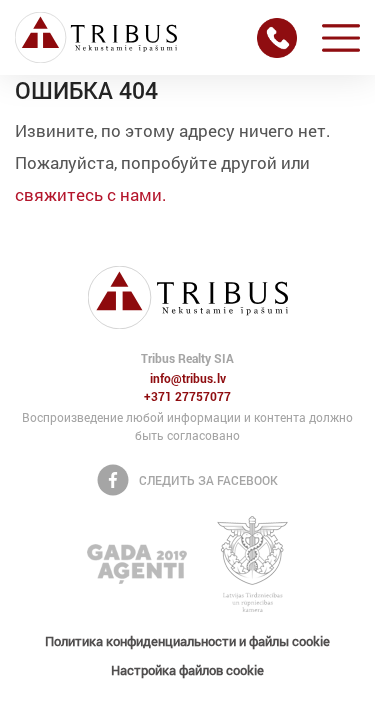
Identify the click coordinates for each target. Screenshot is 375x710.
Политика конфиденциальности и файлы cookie (187, 641)
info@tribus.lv (188, 379)
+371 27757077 (187, 397)
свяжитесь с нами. (91, 194)
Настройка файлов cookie (187, 670)
